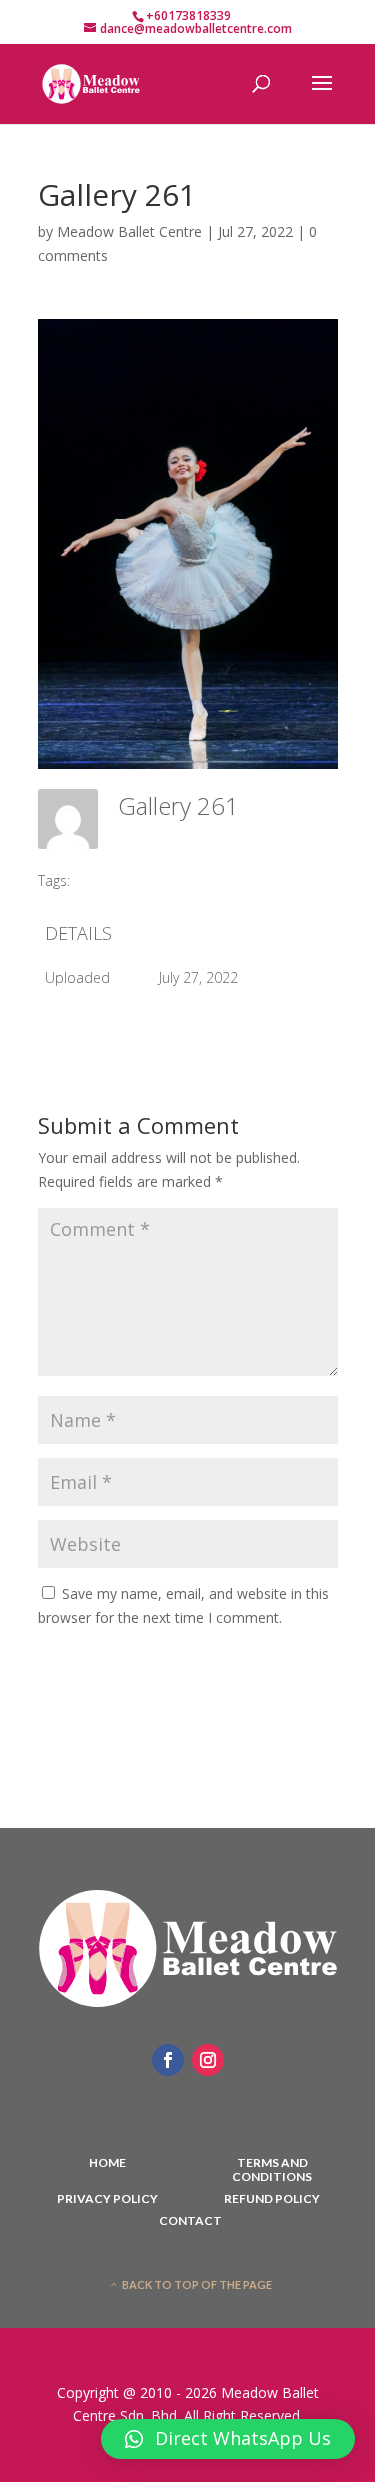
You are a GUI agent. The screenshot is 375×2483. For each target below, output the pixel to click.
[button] (228, 2439)
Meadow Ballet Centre (129, 231)
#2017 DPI (117, 880)
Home (107, 2163)
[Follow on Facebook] (168, 2060)
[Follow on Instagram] (208, 2060)
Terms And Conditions (272, 2170)
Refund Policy (272, 2199)
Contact (190, 2221)
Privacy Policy (107, 2199)
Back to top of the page (197, 2284)
